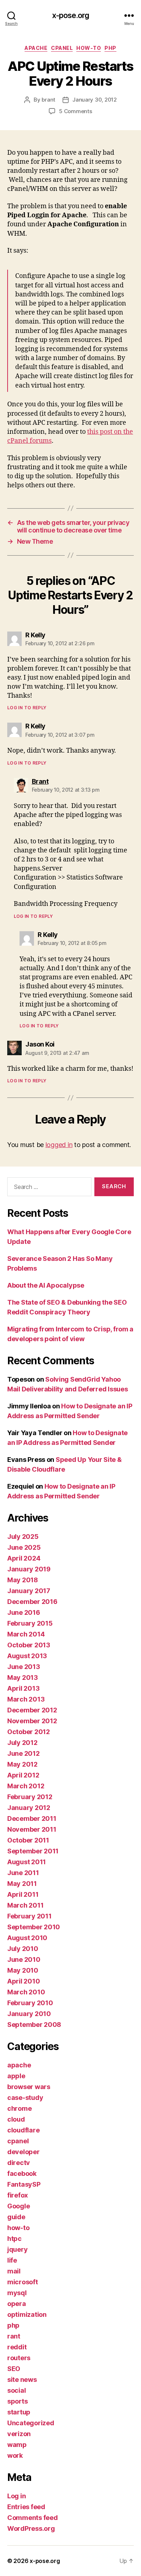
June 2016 (24, 1612)
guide (16, 2217)
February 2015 (30, 1623)
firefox (18, 2195)
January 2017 (29, 1591)
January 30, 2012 (95, 100)
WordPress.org (31, 2528)
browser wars (29, 2087)
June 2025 (24, 1547)
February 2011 (29, 1916)
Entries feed (26, 2507)
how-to (89, 48)
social (16, 2390)
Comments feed (33, 2518)
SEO (14, 2369)
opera (17, 2304)
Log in (16, 2496)
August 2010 (27, 1938)
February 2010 (30, 2003)
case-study (25, 2098)
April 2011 (23, 1894)
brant (48, 100)
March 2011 (25, 1905)
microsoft (23, 2282)
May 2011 (22, 1884)
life (12, 2260)
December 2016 (32, 1602)
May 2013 (23, 1678)
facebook (22, 2173)
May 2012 (22, 1764)
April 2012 (23, 1775)
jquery (17, 2249)
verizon (19, 2434)
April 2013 (23, 1688)
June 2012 (23, 1753)
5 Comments (75, 111)
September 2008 (34, 2025)
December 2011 (32, 1818)
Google (18, 2206)
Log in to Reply (27, 708)
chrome (19, 2108)
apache (36, 48)
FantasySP (24, 2184)
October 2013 (29, 1645)
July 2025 (23, 1537)
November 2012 (32, 1721)
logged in (59, 1145)
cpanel (62, 48)
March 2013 (26, 1699)
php (110, 48)
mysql (17, 2293)
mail (14, 2271)
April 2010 (23, 1981)
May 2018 (23, 1580)
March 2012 (26, 1786)
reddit (17, 2347)
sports (17, 2401)
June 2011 (23, 1873)
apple (16, 2076)
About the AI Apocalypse (46, 1285)
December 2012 (32, 1710)
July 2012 (22, 1743)
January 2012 (29, 1808)
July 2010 (23, 1949)
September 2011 (33, 1851)
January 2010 (29, 2014)
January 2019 (29, 1569)
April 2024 (24, 1558)
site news (22, 2380)
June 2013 (24, 1667)
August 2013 (27, 1656)
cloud (16, 2119)
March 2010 (26, 1992)
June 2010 (24, 1959)
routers (19, 2358)
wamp (17, 2445)
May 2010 (23, 1970)
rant (14, 2336)
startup (19, 2412)
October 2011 (28, 1840)
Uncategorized (31, 2423)
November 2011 (32, 1829)
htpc (14, 2239)
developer (23, 2152)
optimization (27, 2314)
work (15, 2455)
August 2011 (27, 1862)
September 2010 (34, 1927)
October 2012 (29, 1732)
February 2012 (30, 1797)
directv (19, 2163)
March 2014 (26, 1634)
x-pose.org (70, 15)
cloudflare (23, 2130)
